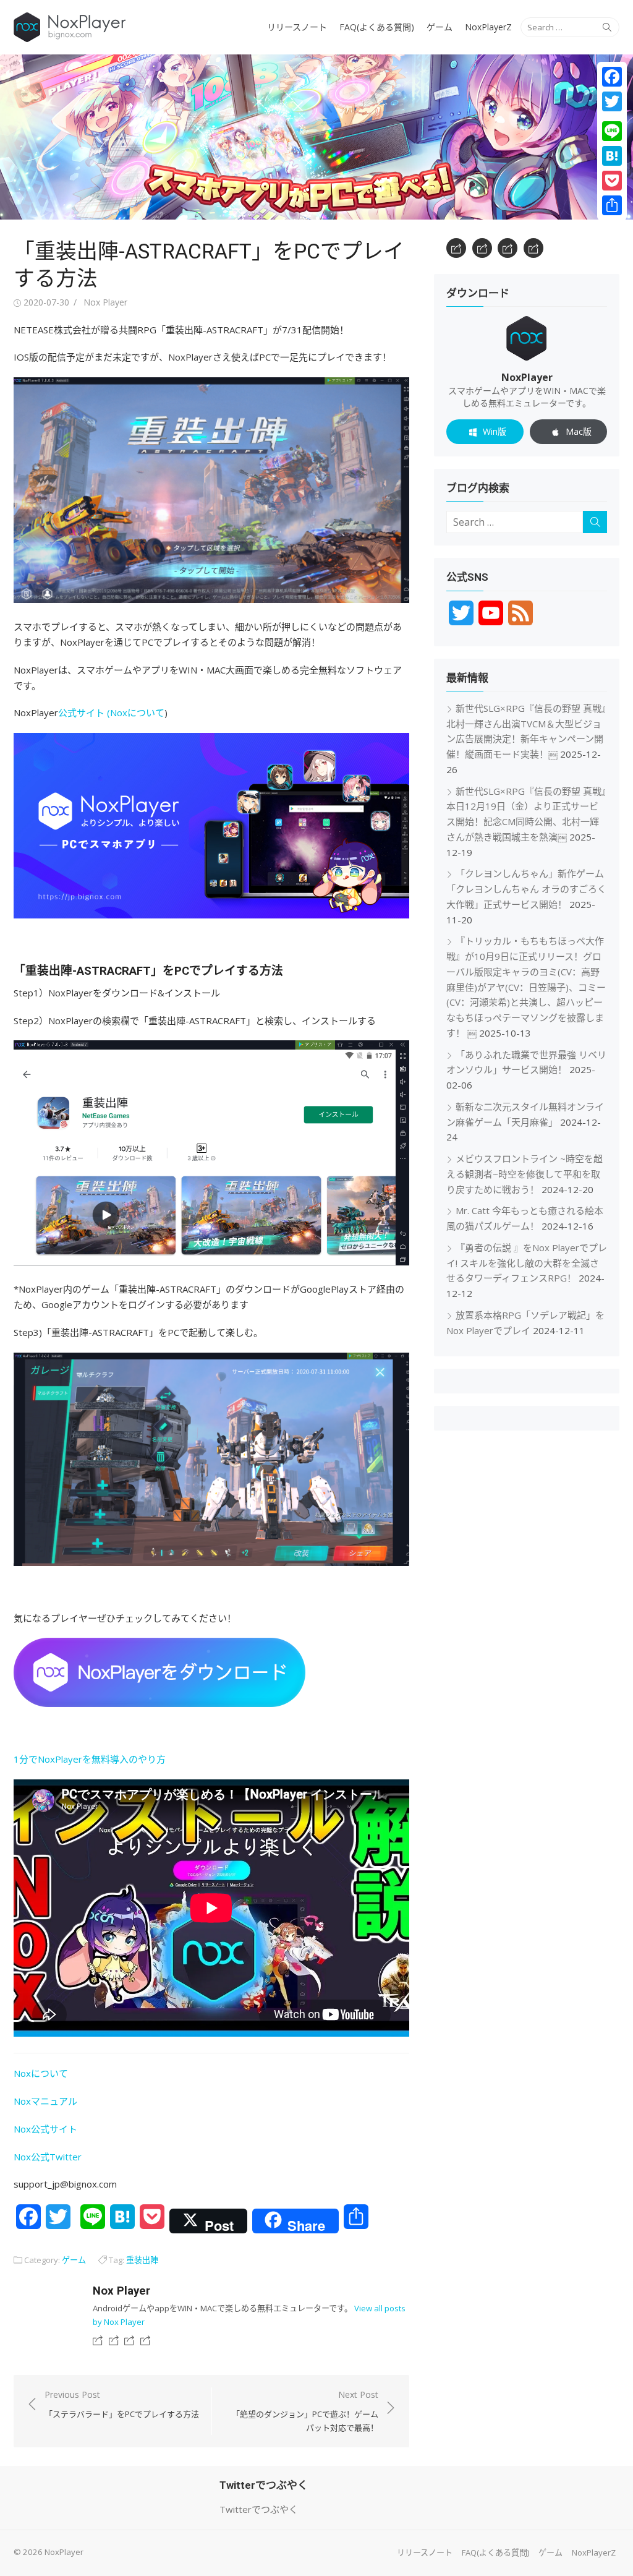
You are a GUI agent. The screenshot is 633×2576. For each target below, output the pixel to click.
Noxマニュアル (45, 2101)
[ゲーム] (129, 2340)
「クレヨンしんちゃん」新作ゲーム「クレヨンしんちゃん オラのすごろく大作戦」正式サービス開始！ (526, 889)
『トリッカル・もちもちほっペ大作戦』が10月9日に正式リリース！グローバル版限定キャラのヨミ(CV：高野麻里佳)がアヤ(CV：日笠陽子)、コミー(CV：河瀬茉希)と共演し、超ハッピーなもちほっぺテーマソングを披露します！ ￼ (526, 987)
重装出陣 (142, 2260)
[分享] (612, 205)
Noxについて (137, 712)
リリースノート (297, 27)
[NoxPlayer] (316, 137)
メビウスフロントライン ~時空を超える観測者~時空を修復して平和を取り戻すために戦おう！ (525, 1174)
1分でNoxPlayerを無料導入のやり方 (90, 1759)
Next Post (305, 2411)
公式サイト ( (84, 712)
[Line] (612, 131)
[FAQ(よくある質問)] (114, 2340)
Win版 (495, 431)
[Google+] (612, 116)
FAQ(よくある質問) (377, 27)
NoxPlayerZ (488, 27)
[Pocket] (612, 181)
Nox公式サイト (45, 2129)
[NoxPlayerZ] (145, 2340)
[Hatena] (612, 156)
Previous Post (122, 2404)
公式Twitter (56, 2157)
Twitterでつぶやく (259, 2509)
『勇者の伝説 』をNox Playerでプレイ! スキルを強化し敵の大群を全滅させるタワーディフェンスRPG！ (527, 1263)
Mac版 (579, 431)
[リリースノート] (98, 2340)
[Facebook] (612, 77)
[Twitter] (612, 101)
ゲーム (440, 27)
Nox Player (105, 302)
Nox (22, 2157)
